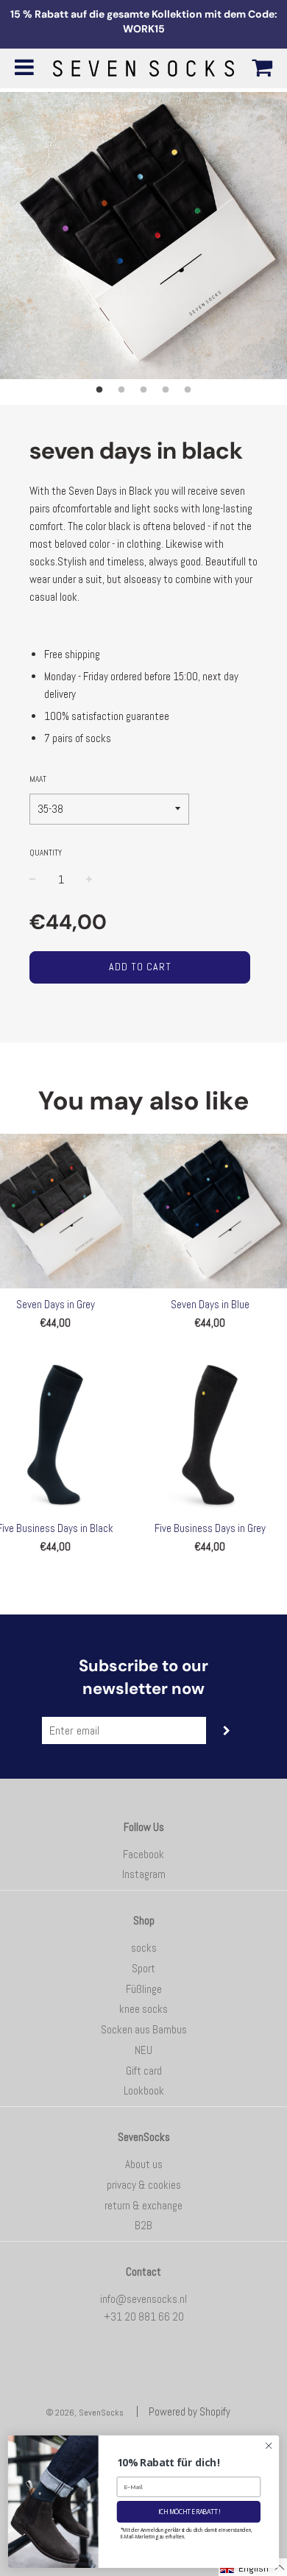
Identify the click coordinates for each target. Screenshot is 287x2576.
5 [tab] (188, 390)
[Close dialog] (269, 2445)
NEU (143, 2050)
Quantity (46, 853)
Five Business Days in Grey (210, 1528)
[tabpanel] (143, 236)
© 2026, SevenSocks (85, 2413)
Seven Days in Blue (210, 1304)
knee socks (143, 2009)
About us (144, 2164)
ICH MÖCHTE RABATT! (189, 2511)
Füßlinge (144, 1989)
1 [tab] (99, 390)
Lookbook (144, 2090)
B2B (143, 2225)
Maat (38, 779)
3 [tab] (143, 390)
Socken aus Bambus (144, 2029)
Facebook (143, 1854)
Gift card (144, 2071)
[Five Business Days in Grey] (210, 1435)
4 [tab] (166, 390)
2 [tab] (121, 390)
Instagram (144, 1874)
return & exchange (143, 2205)
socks (144, 1948)
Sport (143, 1968)
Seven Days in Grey (56, 1304)
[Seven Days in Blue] (210, 1211)
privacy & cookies (144, 2185)
